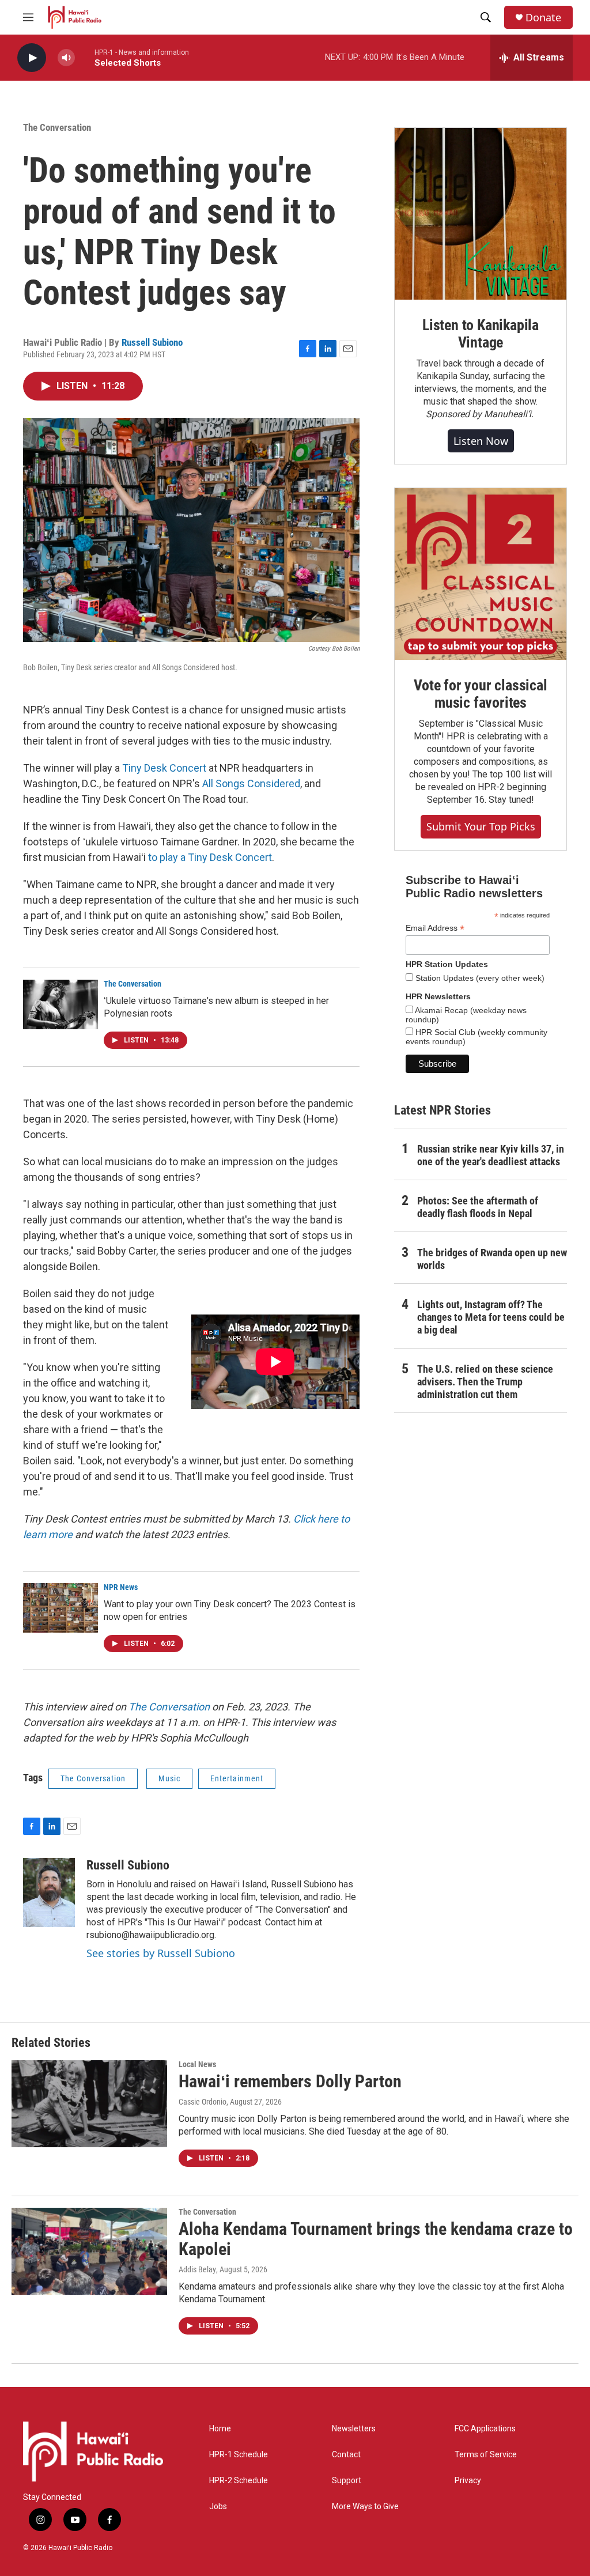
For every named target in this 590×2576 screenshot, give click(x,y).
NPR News (121, 1587)
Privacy (468, 2481)
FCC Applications (485, 2429)
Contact (346, 2455)
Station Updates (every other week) (479, 978)
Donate (543, 18)
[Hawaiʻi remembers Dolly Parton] (89, 2103)
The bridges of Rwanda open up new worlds (492, 1259)
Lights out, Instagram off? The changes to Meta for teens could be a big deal (491, 1317)
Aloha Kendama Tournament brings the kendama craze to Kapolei (376, 2239)
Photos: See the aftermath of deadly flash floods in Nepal (478, 1207)
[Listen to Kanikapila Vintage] (481, 214)
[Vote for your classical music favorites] (481, 574)
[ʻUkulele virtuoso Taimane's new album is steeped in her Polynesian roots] (60, 1004)
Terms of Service (486, 2455)
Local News (197, 2064)
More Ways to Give (365, 2507)
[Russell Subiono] (49, 1893)
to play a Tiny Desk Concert (210, 857)
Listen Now (481, 441)
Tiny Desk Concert (164, 768)
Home (220, 2429)
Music (169, 1778)
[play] (32, 58)
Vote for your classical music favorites (480, 694)
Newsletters (354, 2429)
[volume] (66, 58)
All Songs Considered (251, 783)
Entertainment (237, 1778)
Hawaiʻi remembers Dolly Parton (290, 2081)
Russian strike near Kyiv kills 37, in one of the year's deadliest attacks (491, 1155)
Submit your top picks (481, 826)
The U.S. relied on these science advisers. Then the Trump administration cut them (485, 1382)
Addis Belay (197, 2269)
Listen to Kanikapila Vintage (481, 334)
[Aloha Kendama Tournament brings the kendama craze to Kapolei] (89, 2251)
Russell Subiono (152, 342)
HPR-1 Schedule (239, 2455)
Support (347, 2481)
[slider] (85, 57)
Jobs (218, 2507)
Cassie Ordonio (203, 2102)
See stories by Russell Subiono (161, 1953)
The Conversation (57, 127)
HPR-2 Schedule (239, 2481)
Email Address (435, 928)
